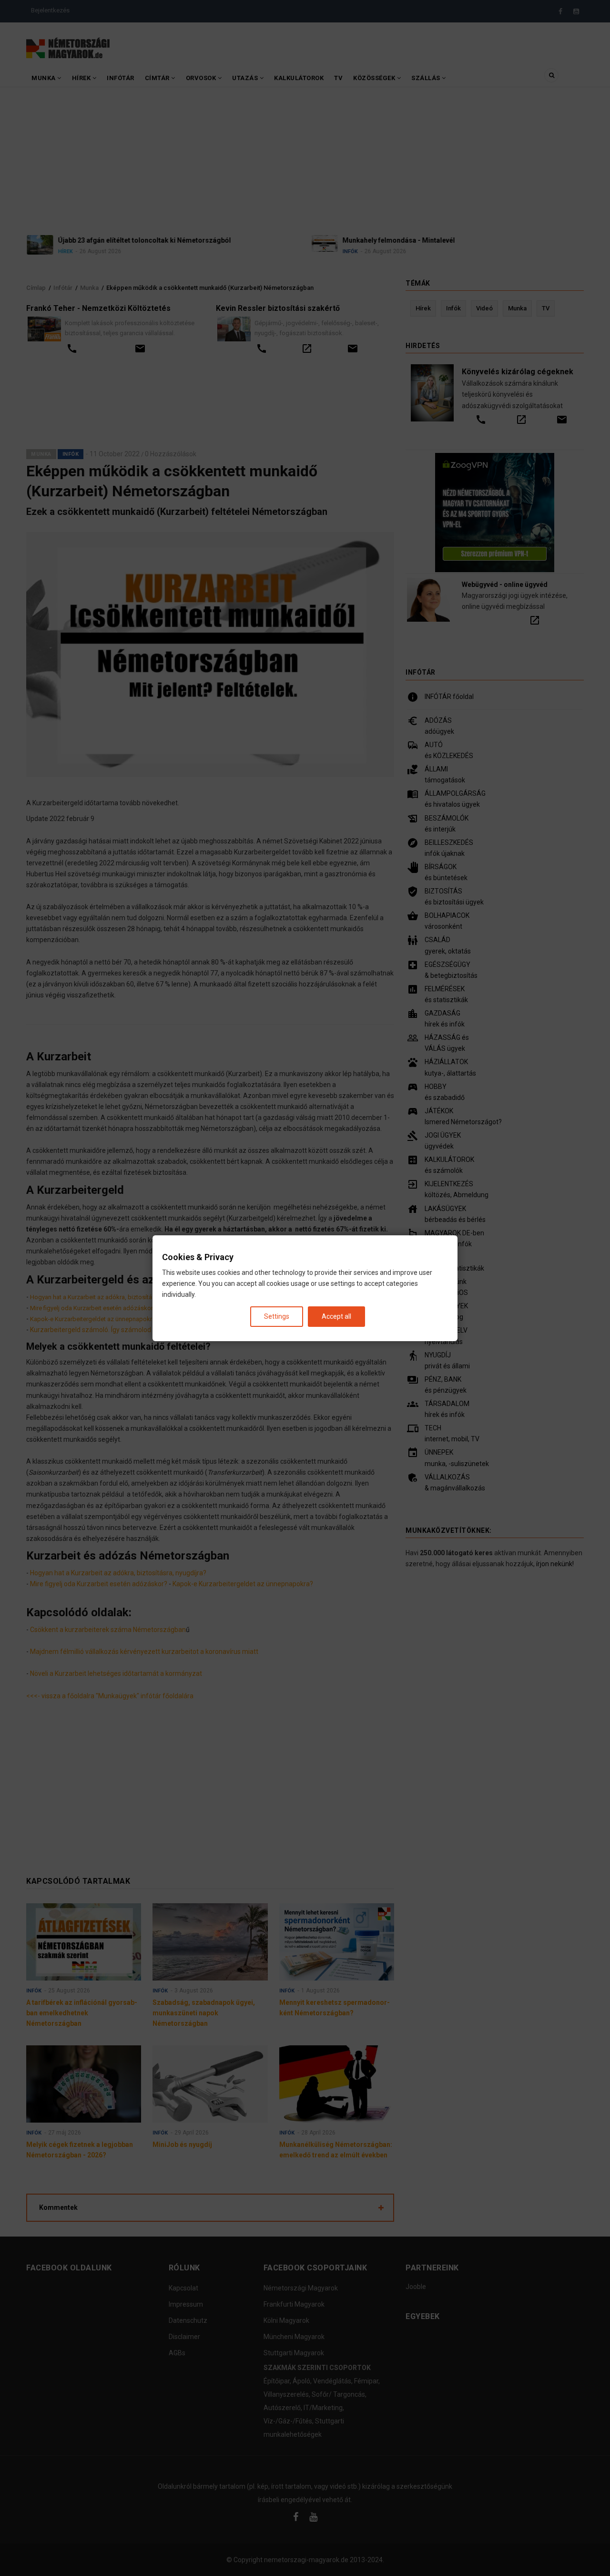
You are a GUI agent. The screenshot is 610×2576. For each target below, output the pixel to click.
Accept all (336, 1316)
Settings (277, 1316)
